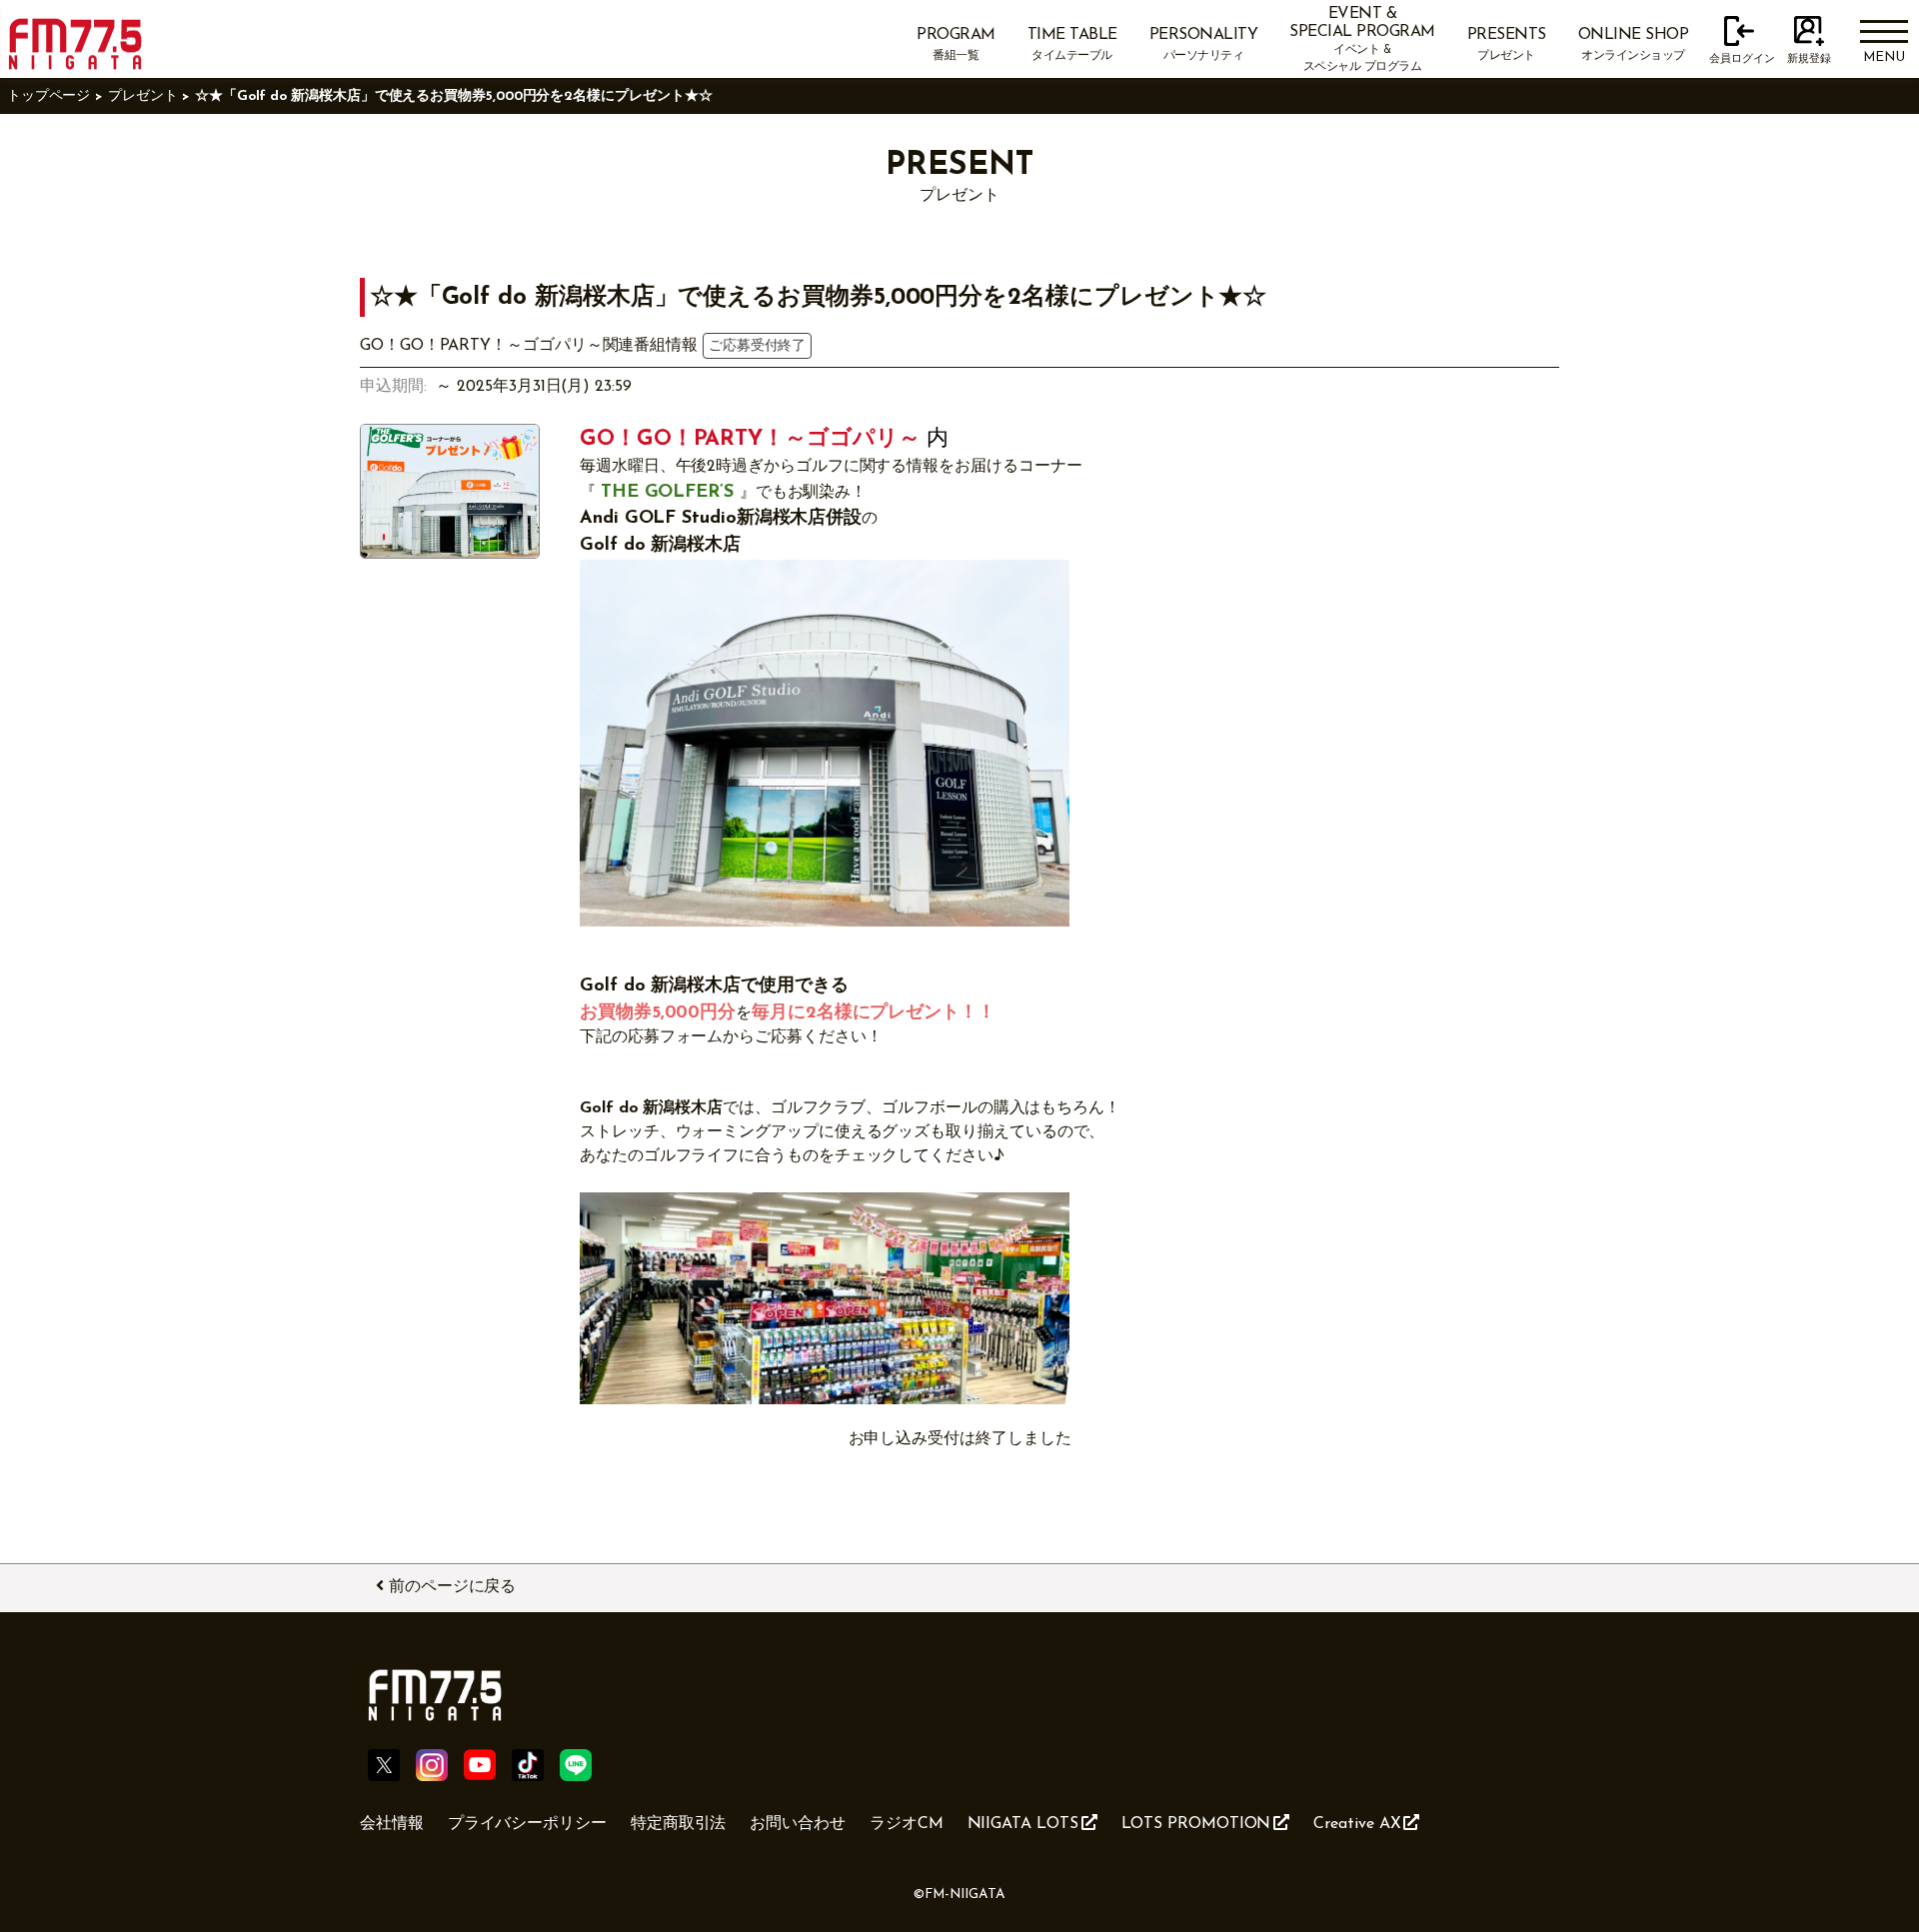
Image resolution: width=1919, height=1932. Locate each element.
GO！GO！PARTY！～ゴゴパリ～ (750, 439)
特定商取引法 (679, 1824)
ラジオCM (907, 1824)
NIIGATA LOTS (1023, 1824)
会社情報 (392, 1824)
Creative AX (1357, 1824)
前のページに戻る (452, 1587)
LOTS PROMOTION (1196, 1824)
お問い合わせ (798, 1824)
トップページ (49, 96)
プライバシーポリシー (527, 1824)
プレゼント (143, 96)
